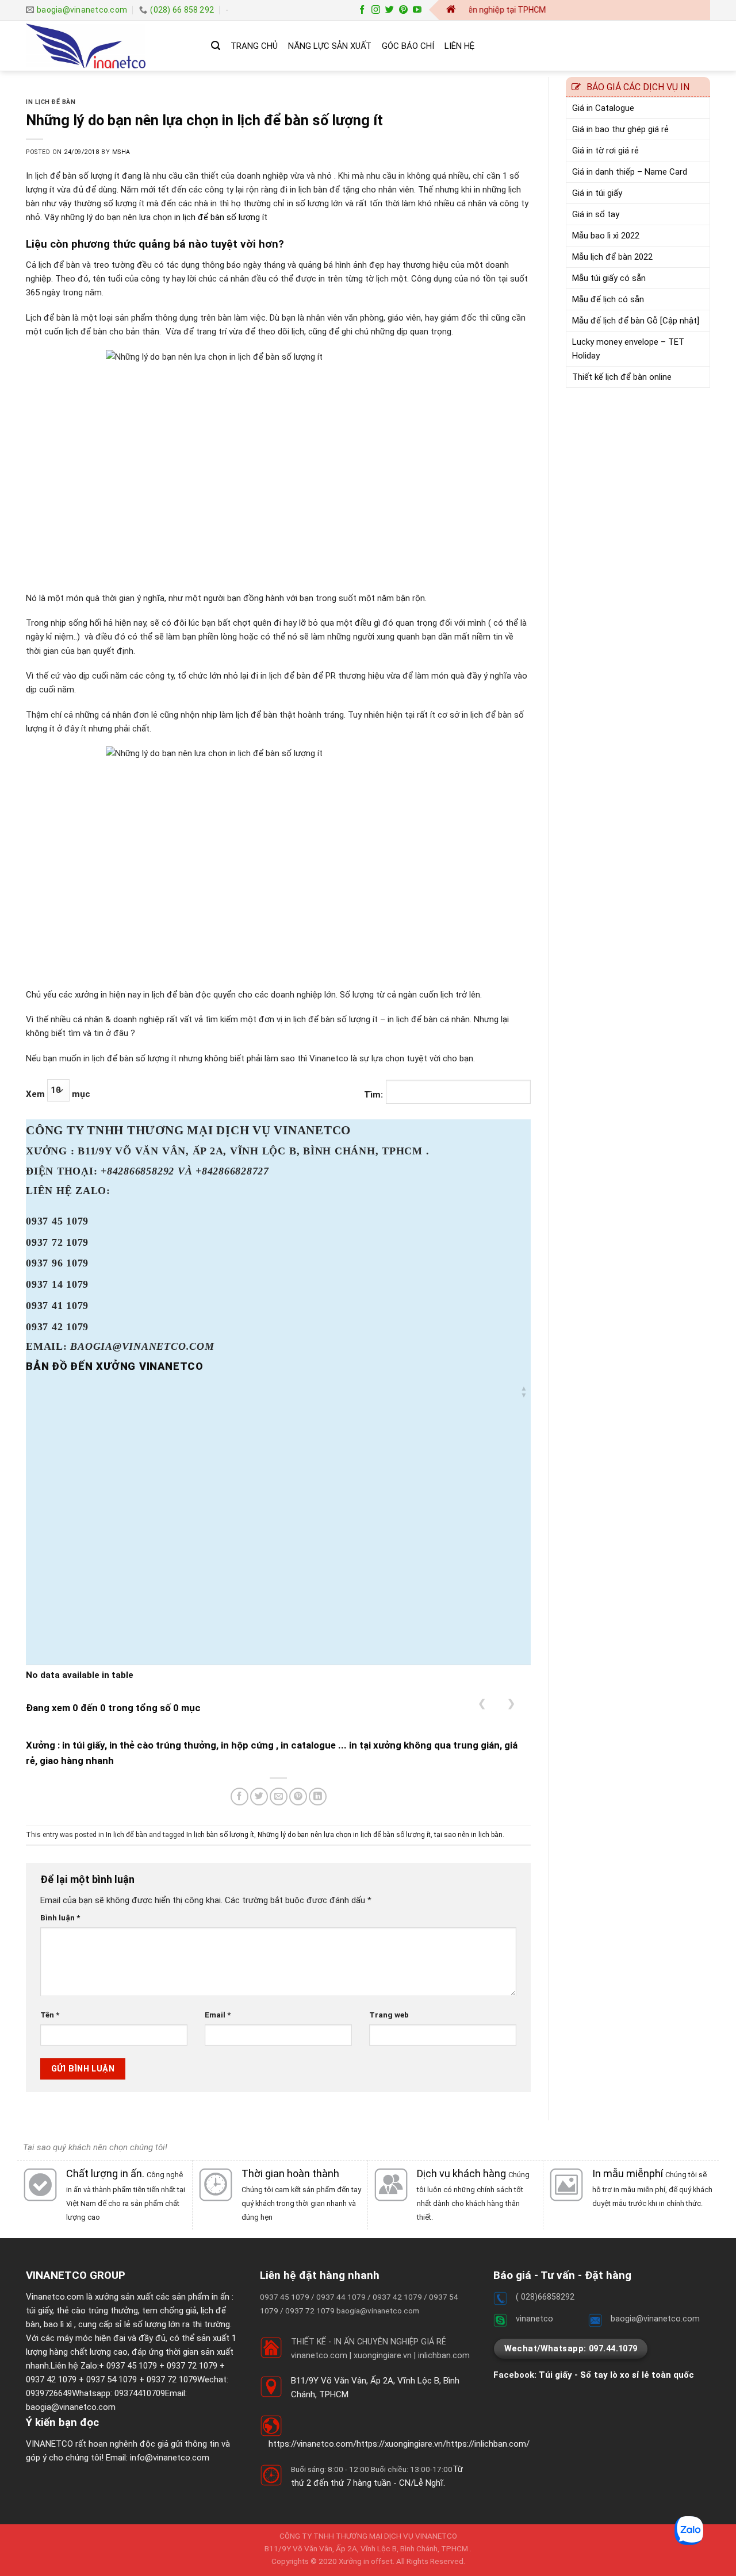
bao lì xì (58, 2324)
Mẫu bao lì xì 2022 (606, 236)
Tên (50, 2015)
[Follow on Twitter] (390, 10)
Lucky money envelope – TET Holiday (628, 349)
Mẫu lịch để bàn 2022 (612, 257)
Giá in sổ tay (596, 214)
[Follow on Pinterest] (403, 10)
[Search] (216, 46)
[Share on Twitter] (259, 1797)
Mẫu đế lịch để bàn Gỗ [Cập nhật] (636, 321)
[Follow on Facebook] (362, 10)
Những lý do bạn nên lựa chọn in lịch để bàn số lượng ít (344, 1835)
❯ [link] (511, 1703)
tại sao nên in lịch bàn (468, 1835)
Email (218, 2015)
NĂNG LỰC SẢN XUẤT (330, 46)
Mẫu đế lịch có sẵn (608, 299)
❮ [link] (482, 1703)
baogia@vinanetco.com (71, 2407)
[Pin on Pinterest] (298, 1797)
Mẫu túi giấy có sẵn (609, 278)
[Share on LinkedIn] (318, 1797)
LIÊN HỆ (459, 46)
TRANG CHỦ (254, 46)
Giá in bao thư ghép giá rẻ (620, 129)
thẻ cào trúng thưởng (97, 2311)
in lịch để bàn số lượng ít (221, 217)
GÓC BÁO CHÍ (408, 46)
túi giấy (39, 2311)
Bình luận (60, 1917)
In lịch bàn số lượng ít (220, 1835)
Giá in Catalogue (603, 108)
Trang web (389, 2015)
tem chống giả (169, 2311)
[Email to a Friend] (279, 1797)
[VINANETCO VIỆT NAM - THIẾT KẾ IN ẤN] (110, 46)
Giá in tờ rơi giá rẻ (605, 151)
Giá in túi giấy (597, 193)
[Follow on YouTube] (417, 10)
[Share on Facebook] (239, 1797)
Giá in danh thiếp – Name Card (630, 172)
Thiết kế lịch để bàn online (622, 377)
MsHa (121, 152)
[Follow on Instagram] (376, 10)
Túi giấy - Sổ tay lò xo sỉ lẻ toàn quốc (616, 2375)
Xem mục (58, 1094)
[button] (524, 1392)
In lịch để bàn (51, 102)
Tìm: (373, 1095)
